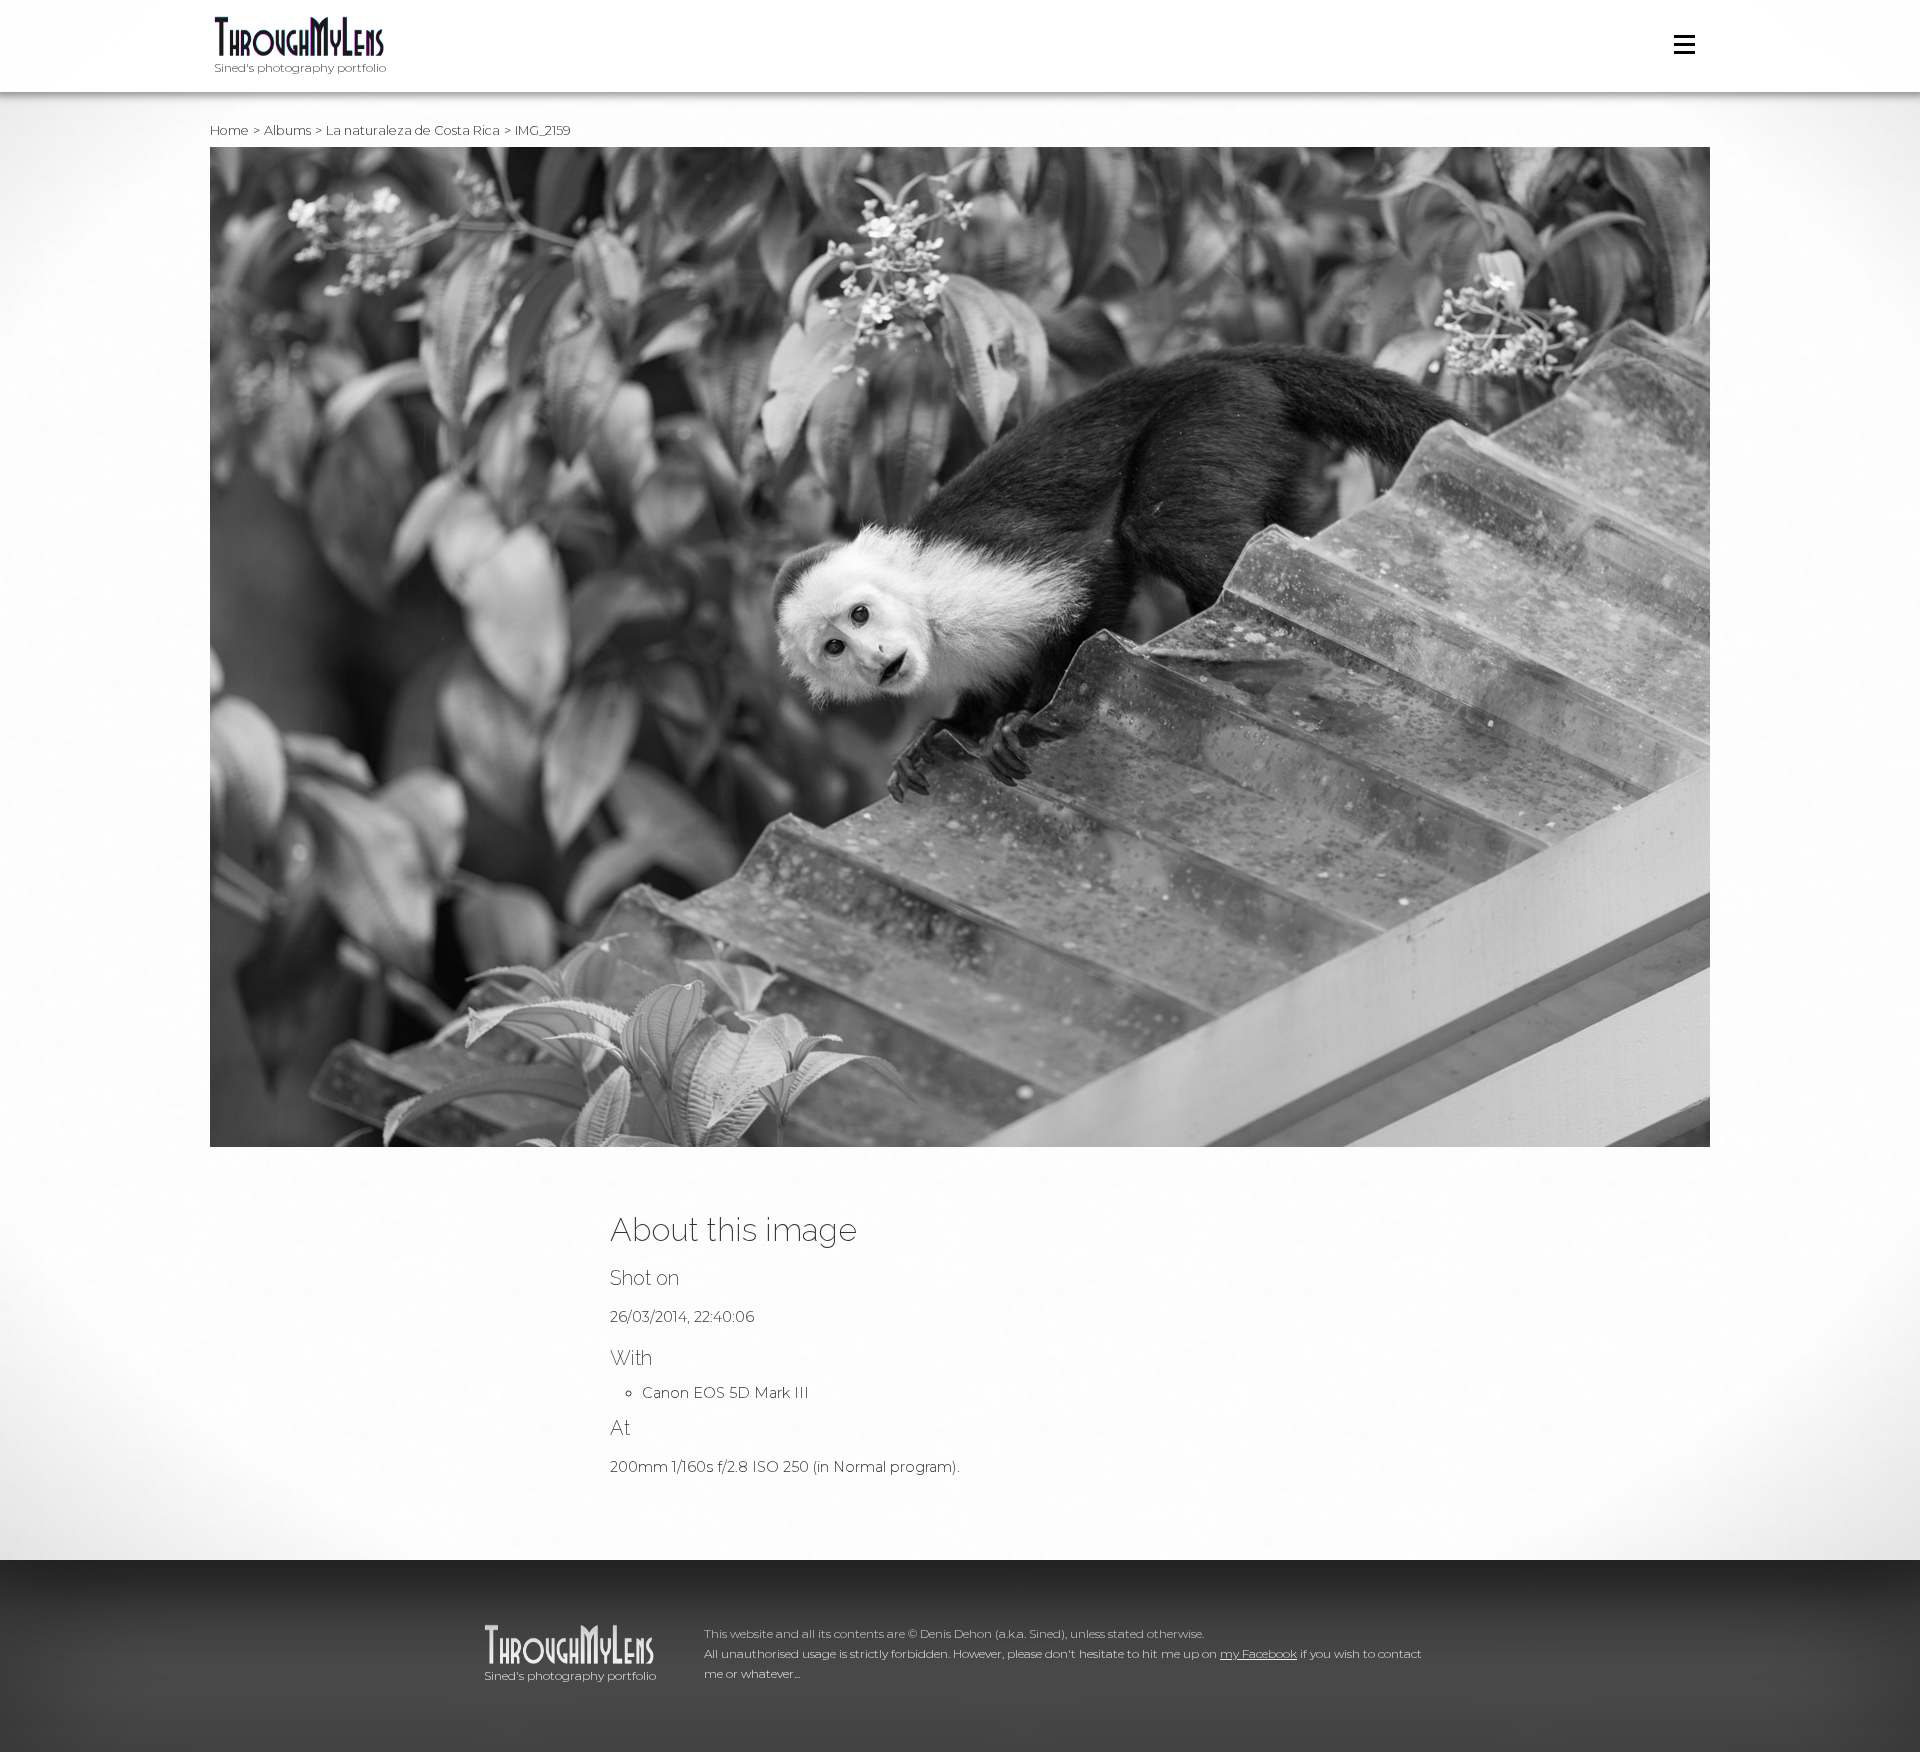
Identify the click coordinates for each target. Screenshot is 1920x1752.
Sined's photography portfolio (300, 67)
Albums (287, 130)
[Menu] (1684, 44)
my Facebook (1258, 1653)
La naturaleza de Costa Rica (413, 130)
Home (229, 130)
